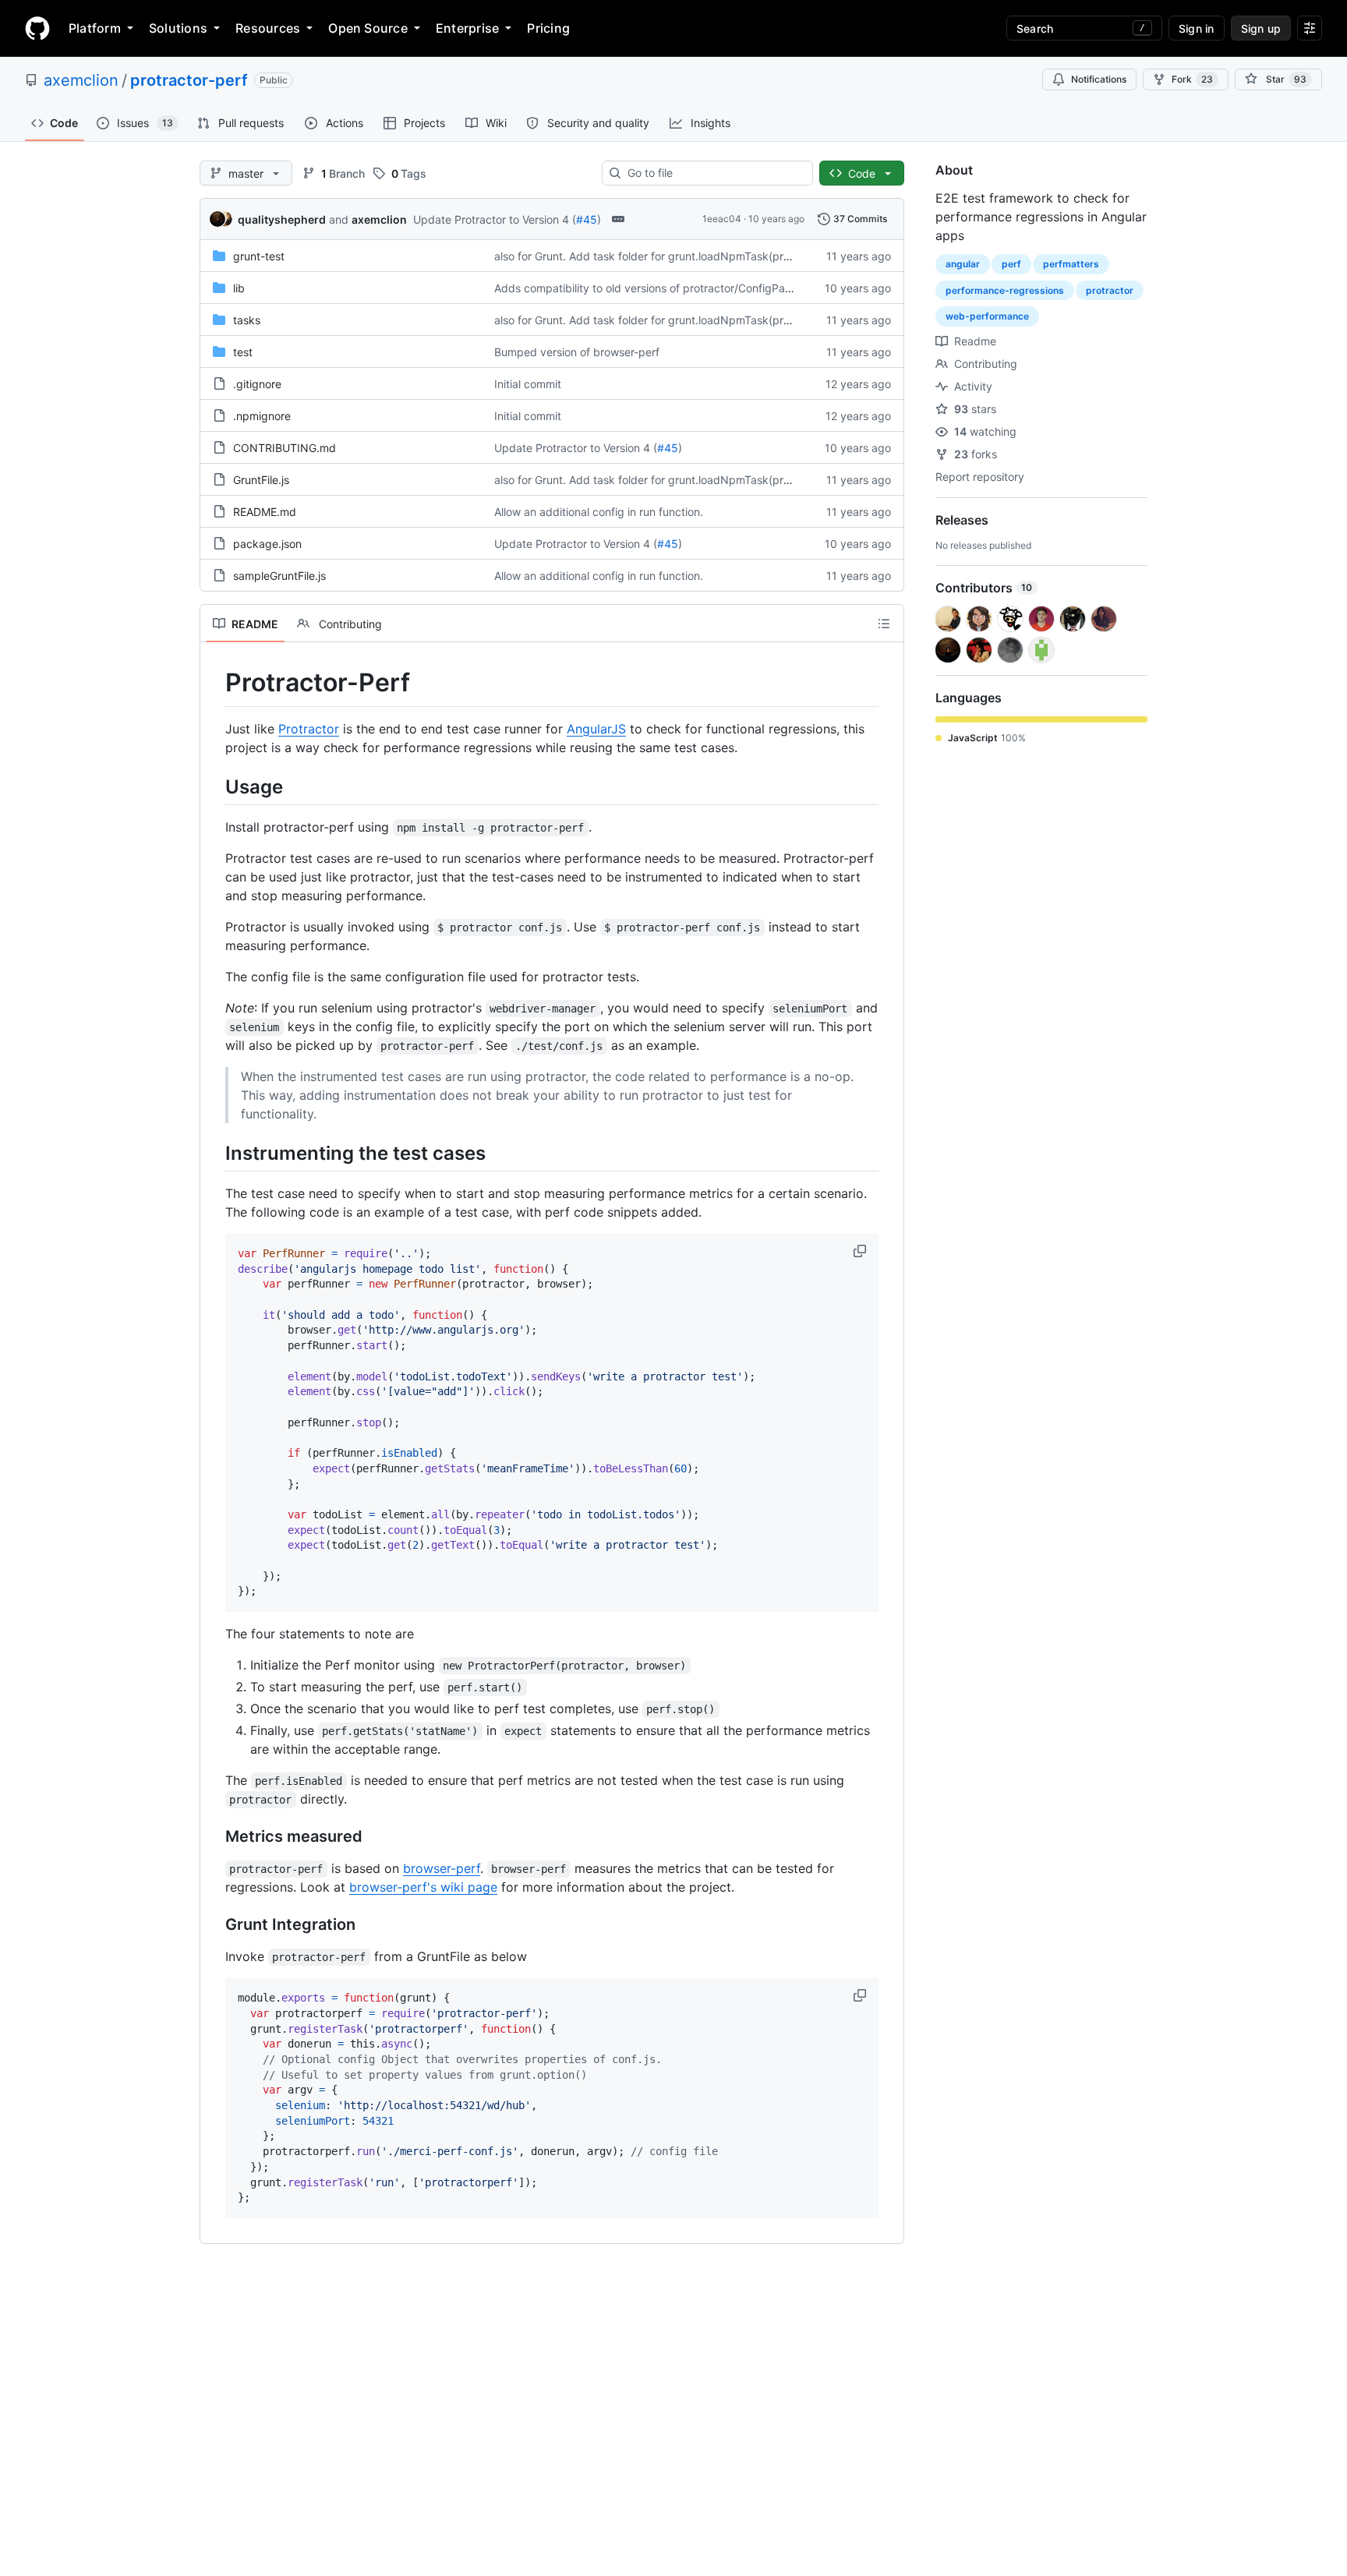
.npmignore (262, 416)
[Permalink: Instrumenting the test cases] (214, 1153)
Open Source (368, 28)
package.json (267, 544)
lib (239, 288)
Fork (1192, 79)
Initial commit (528, 384)
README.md (265, 512)
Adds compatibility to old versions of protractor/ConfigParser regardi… (674, 288)
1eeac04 (722, 219)
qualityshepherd (282, 219)
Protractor (309, 729)
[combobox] (714, 173)
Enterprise (467, 28)
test (243, 352)
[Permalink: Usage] (214, 786)
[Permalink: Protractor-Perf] (214, 683)
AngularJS (596, 729)
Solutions (178, 28)
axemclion (81, 80)
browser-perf (442, 1868)
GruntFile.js (261, 480)
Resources (268, 28)
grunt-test (259, 256)
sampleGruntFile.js (279, 576)
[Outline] (884, 624)
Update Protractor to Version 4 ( (495, 219)
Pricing (548, 28)
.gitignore (257, 384)
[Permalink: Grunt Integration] (214, 1925)
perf (1011, 264)
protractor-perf (189, 80)
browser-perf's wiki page (423, 1887)
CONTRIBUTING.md (285, 448)
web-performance (987, 316)
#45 (587, 219)
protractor (1110, 290)
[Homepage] (37, 28)
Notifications (1099, 79)
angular (963, 264)
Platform (95, 28)
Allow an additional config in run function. (599, 512)
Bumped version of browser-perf (577, 352)
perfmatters (1071, 264)
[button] (861, 1251)
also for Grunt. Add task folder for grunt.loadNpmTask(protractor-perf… (676, 256)
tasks (247, 320)
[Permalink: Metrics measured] (214, 1837)
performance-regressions (1005, 290)
